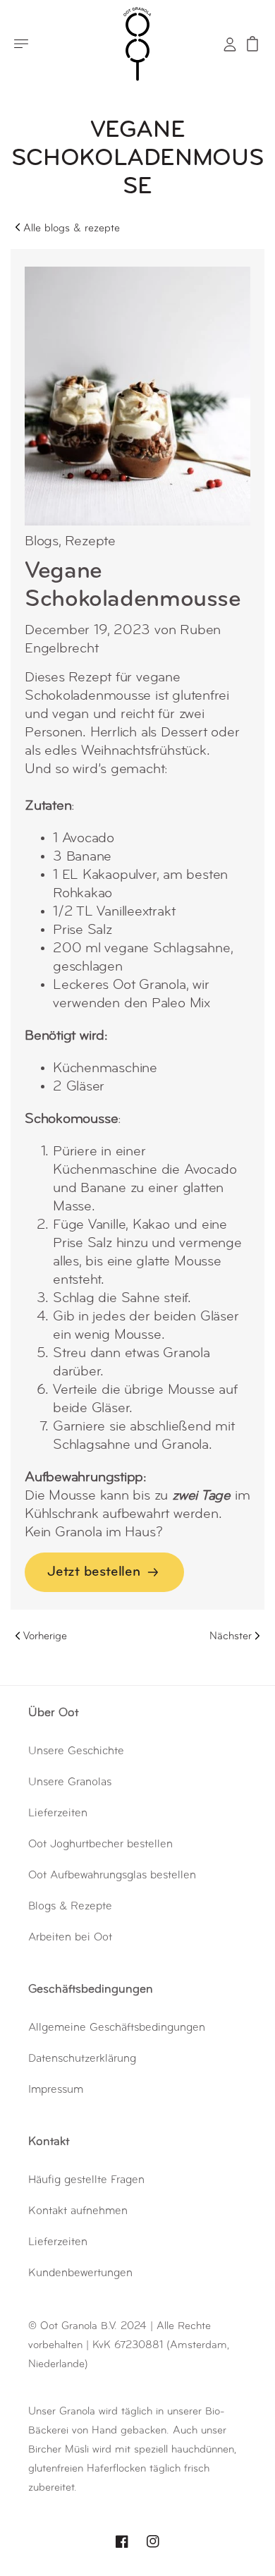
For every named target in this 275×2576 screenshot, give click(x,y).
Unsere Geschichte (76, 1751)
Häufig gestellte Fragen (86, 2180)
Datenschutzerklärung (82, 2059)
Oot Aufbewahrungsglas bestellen (112, 1876)
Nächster (231, 1637)
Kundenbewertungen (80, 2273)
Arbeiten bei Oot (70, 1938)
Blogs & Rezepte (70, 1907)
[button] (21, 44)
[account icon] (230, 44)
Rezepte (90, 542)
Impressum (56, 2090)
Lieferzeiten (58, 1813)
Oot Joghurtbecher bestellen (100, 1845)
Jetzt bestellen (94, 1572)
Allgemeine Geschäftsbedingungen (117, 2028)
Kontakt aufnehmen (78, 2211)
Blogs (42, 542)
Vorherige (45, 1637)
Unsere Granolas (70, 1782)
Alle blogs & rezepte (72, 229)
